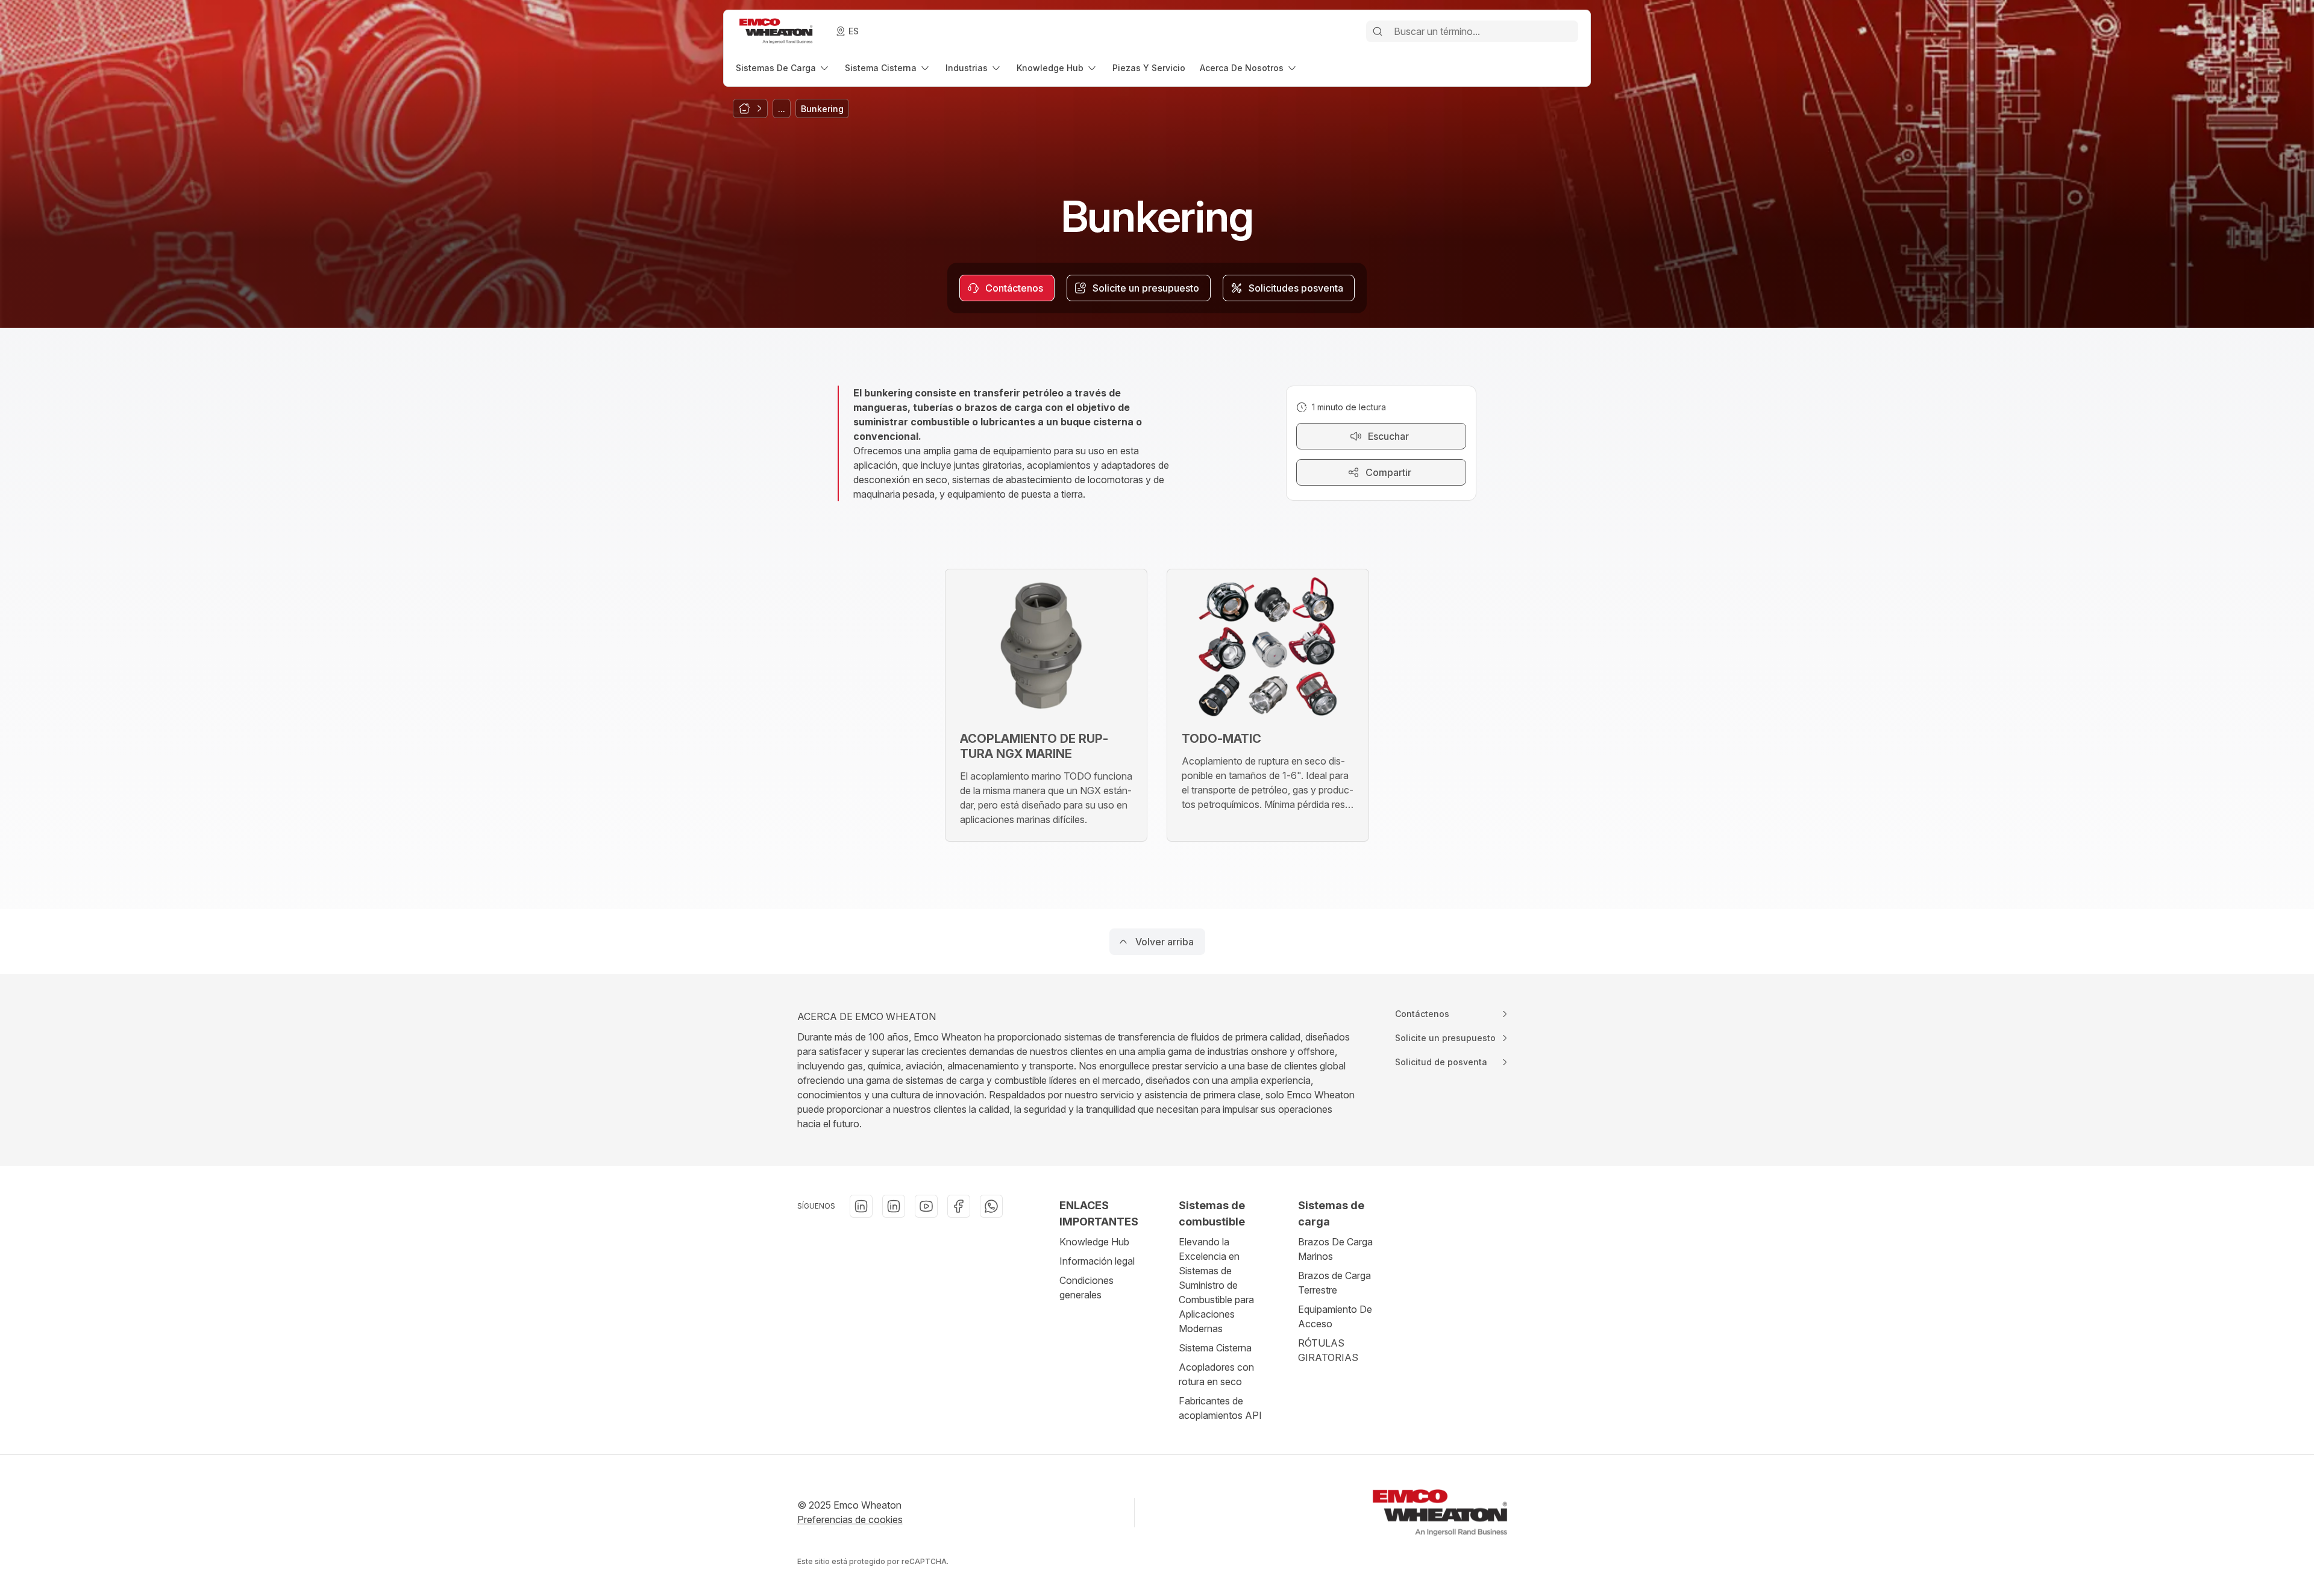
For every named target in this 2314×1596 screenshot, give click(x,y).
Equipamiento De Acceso (1335, 1316)
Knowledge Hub (1094, 1242)
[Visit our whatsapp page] (991, 1206)
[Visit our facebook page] (959, 1206)
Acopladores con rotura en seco (1216, 1374)
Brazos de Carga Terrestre (1334, 1283)
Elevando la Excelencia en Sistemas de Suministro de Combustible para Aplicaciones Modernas (1216, 1285)
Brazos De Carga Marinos (1335, 1249)
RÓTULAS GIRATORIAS (1328, 1350)
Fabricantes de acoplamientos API (1220, 1408)
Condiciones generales (1086, 1288)
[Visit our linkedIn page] (861, 1206)
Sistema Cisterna (1215, 1348)
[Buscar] (1378, 31)
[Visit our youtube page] (926, 1206)
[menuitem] (783, 68)
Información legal (1097, 1261)
